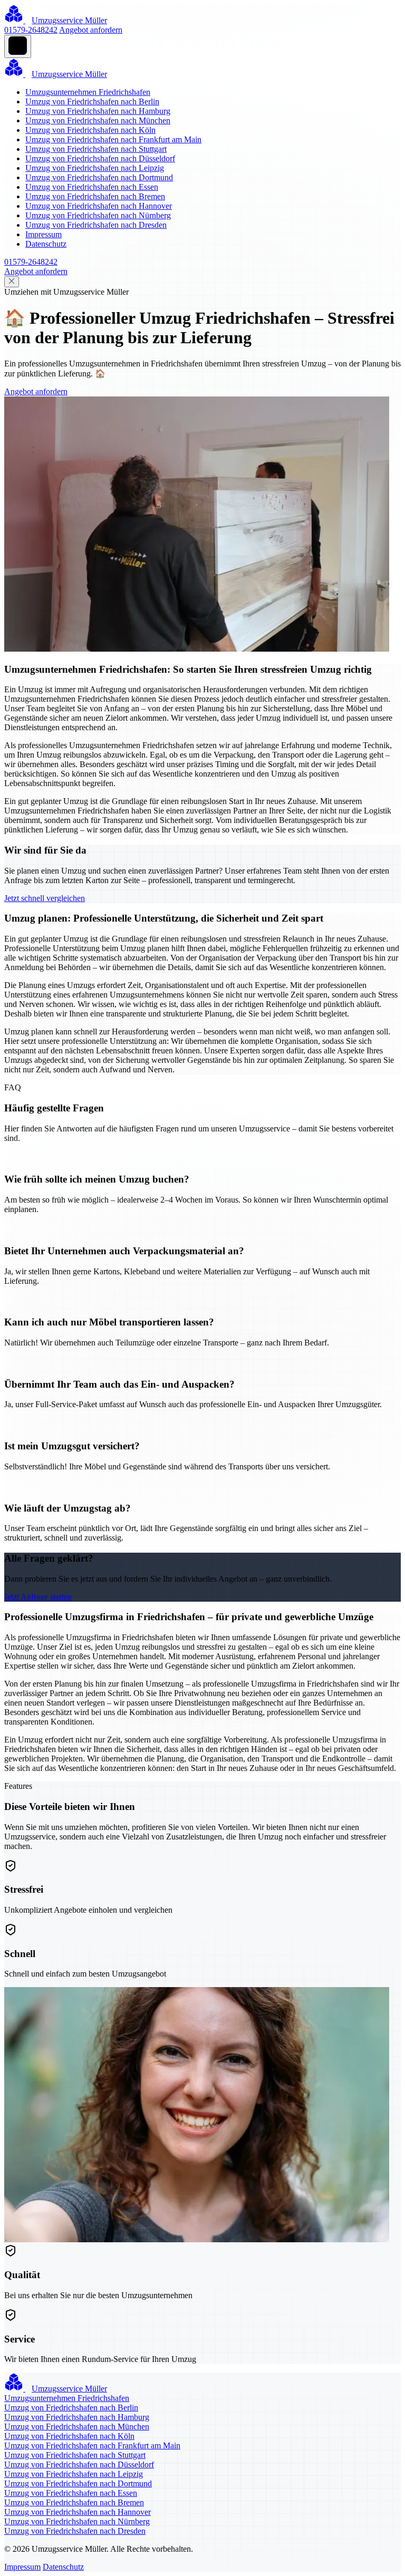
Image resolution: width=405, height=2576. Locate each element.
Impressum (44, 234)
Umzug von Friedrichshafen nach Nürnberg (98, 215)
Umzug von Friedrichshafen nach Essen (92, 187)
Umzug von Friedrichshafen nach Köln (90, 130)
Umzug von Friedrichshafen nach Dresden (96, 225)
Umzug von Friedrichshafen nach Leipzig (95, 168)
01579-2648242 (31, 30)
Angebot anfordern (91, 30)
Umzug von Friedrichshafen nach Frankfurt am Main (113, 139)
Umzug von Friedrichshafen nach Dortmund (99, 177)
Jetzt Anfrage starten (38, 1597)
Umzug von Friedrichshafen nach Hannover (99, 206)
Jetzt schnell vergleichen (45, 898)
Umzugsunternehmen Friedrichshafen (88, 92)
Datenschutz (46, 244)
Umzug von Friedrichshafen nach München (98, 120)
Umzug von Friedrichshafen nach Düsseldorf (100, 158)
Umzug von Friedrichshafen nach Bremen (95, 196)
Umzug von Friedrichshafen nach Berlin (92, 101)
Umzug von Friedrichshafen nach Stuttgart (96, 149)
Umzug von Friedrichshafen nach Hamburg (98, 111)
